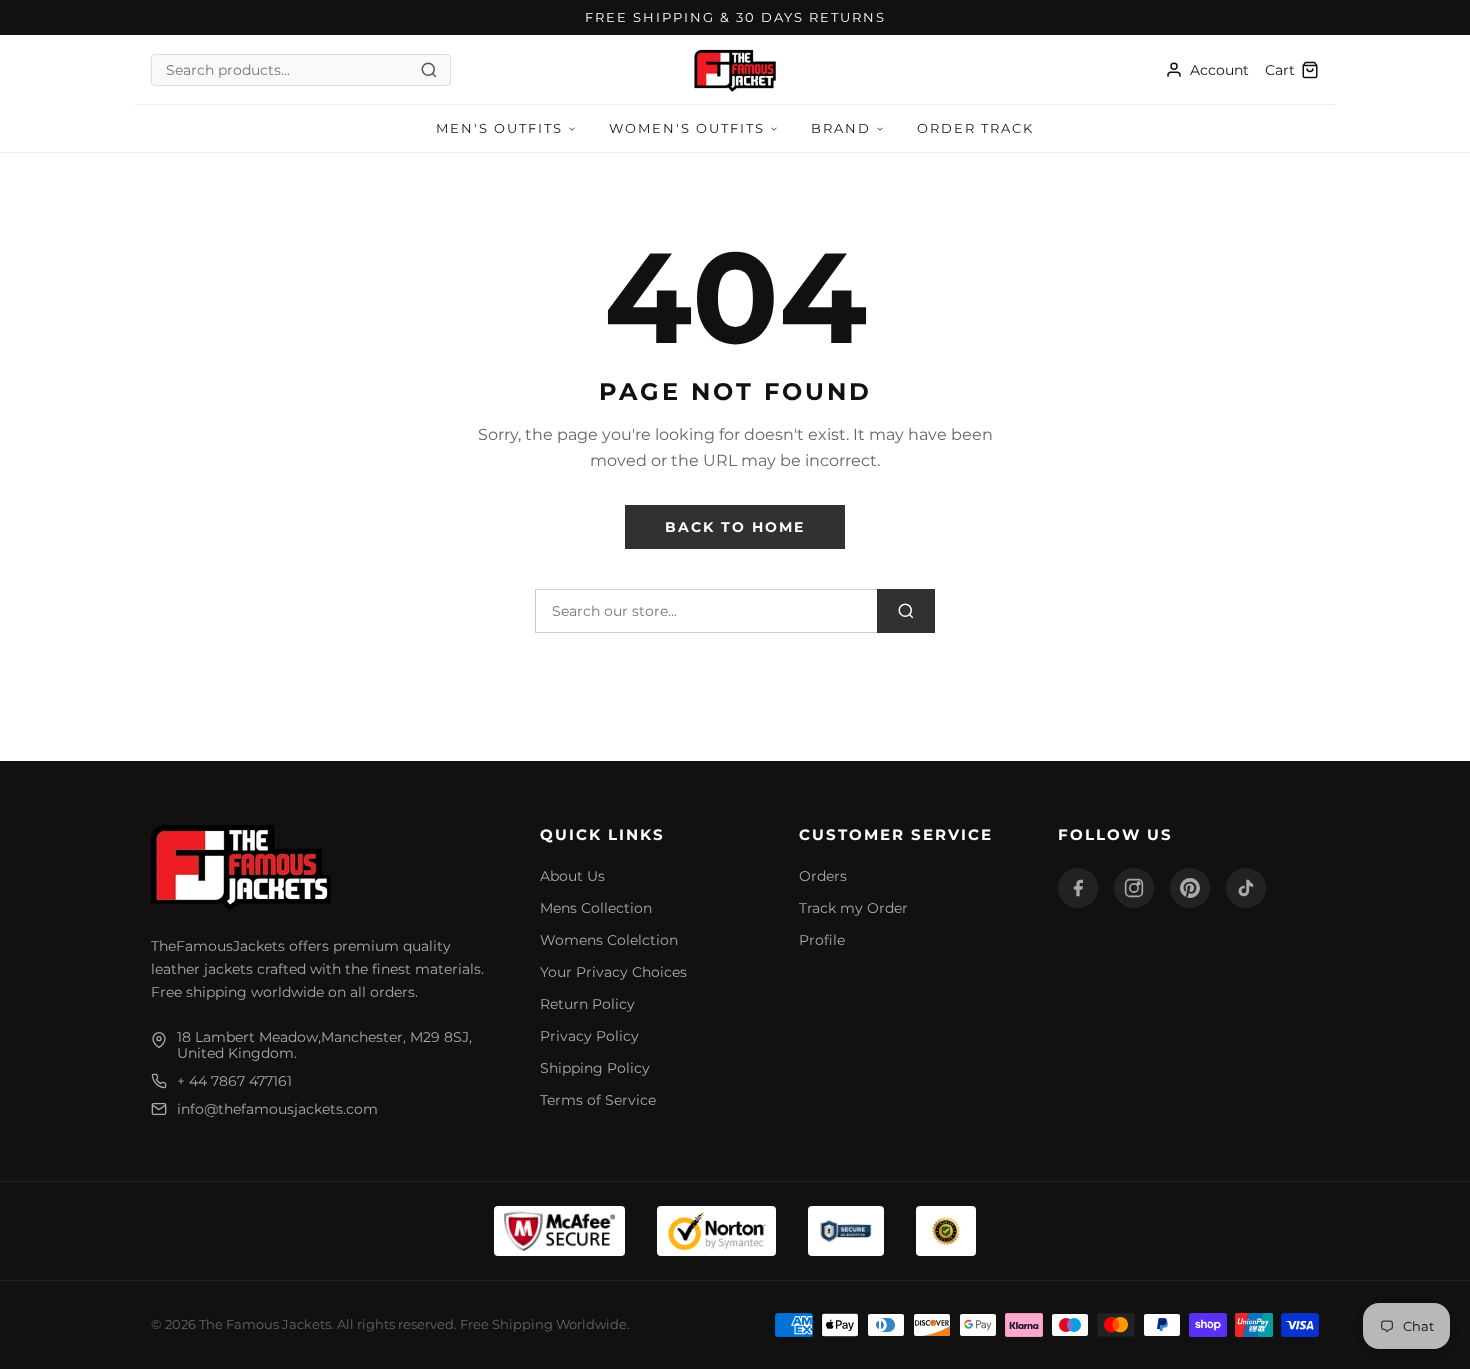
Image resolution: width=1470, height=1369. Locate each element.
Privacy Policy (589, 1036)
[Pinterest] (1190, 888)
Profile (822, 940)
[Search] (906, 611)
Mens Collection (596, 908)
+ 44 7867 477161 (234, 1081)
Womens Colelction (609, 940)
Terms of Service (598, 1100)
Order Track (975, 128)
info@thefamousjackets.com (277, 1109)
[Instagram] (1134, 888)
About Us (572, 876)
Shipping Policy (595, 1068)
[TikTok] (1246, 888)
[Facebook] (1078, 888)
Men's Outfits (499, 128)
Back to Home (735, 527)
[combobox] (292, 70)
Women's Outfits (687, 128)
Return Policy (587, 1004)
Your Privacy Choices (613, 972)
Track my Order (853, 908)
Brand (841, 128)
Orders (823, 876)
